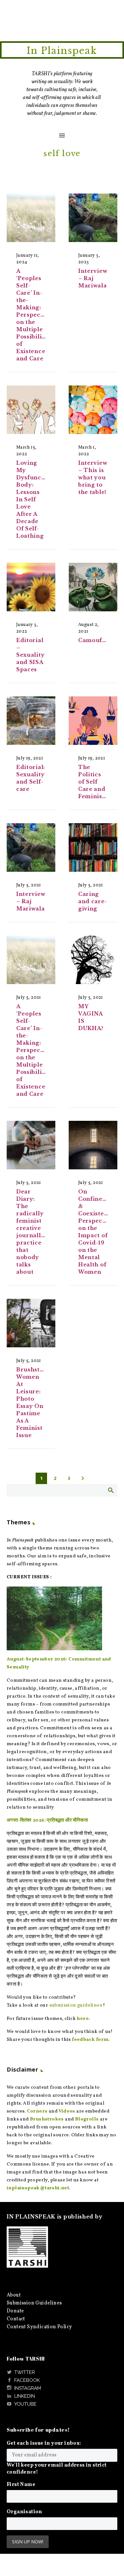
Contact (16, 2319)
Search (110, 1490)
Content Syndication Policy (39, 2327)
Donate (15, 2311)
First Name (21, 2485)
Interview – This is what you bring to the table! (93, 477)
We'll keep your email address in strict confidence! (57, 2469)
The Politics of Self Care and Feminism (93, 782)
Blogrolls (87, 2119)
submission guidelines (76, 2005)
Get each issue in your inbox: (44, 2443)
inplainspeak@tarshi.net (38, 2188)
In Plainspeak (62, 51)
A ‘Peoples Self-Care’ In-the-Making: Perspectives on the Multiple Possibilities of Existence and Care (35, 315)
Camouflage (96, 640)
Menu (62, 135)
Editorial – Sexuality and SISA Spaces (30, 655)
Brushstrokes (47, 2119)
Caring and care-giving (93, 901)
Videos (67, 2111)
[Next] (83, 1478)
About (14, 2295)
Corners (37, 2111)
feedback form (90, 2040)
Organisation (24, 2512)
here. (83, 2019)
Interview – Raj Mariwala (93, 278)
